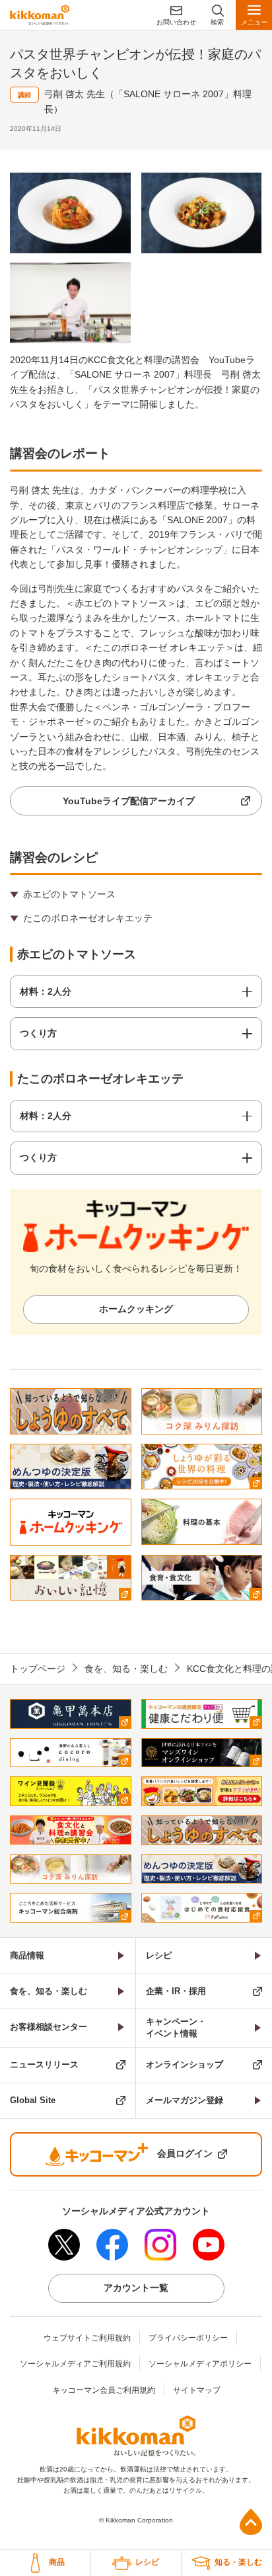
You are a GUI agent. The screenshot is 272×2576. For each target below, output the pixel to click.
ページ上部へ (251, 2522)
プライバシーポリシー (188, 2338)
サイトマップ (197, 2390)
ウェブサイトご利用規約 (87, 2338)
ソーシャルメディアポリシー (200, 2364)
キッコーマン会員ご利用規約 (104, 2390)
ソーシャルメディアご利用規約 (75, 2364)
